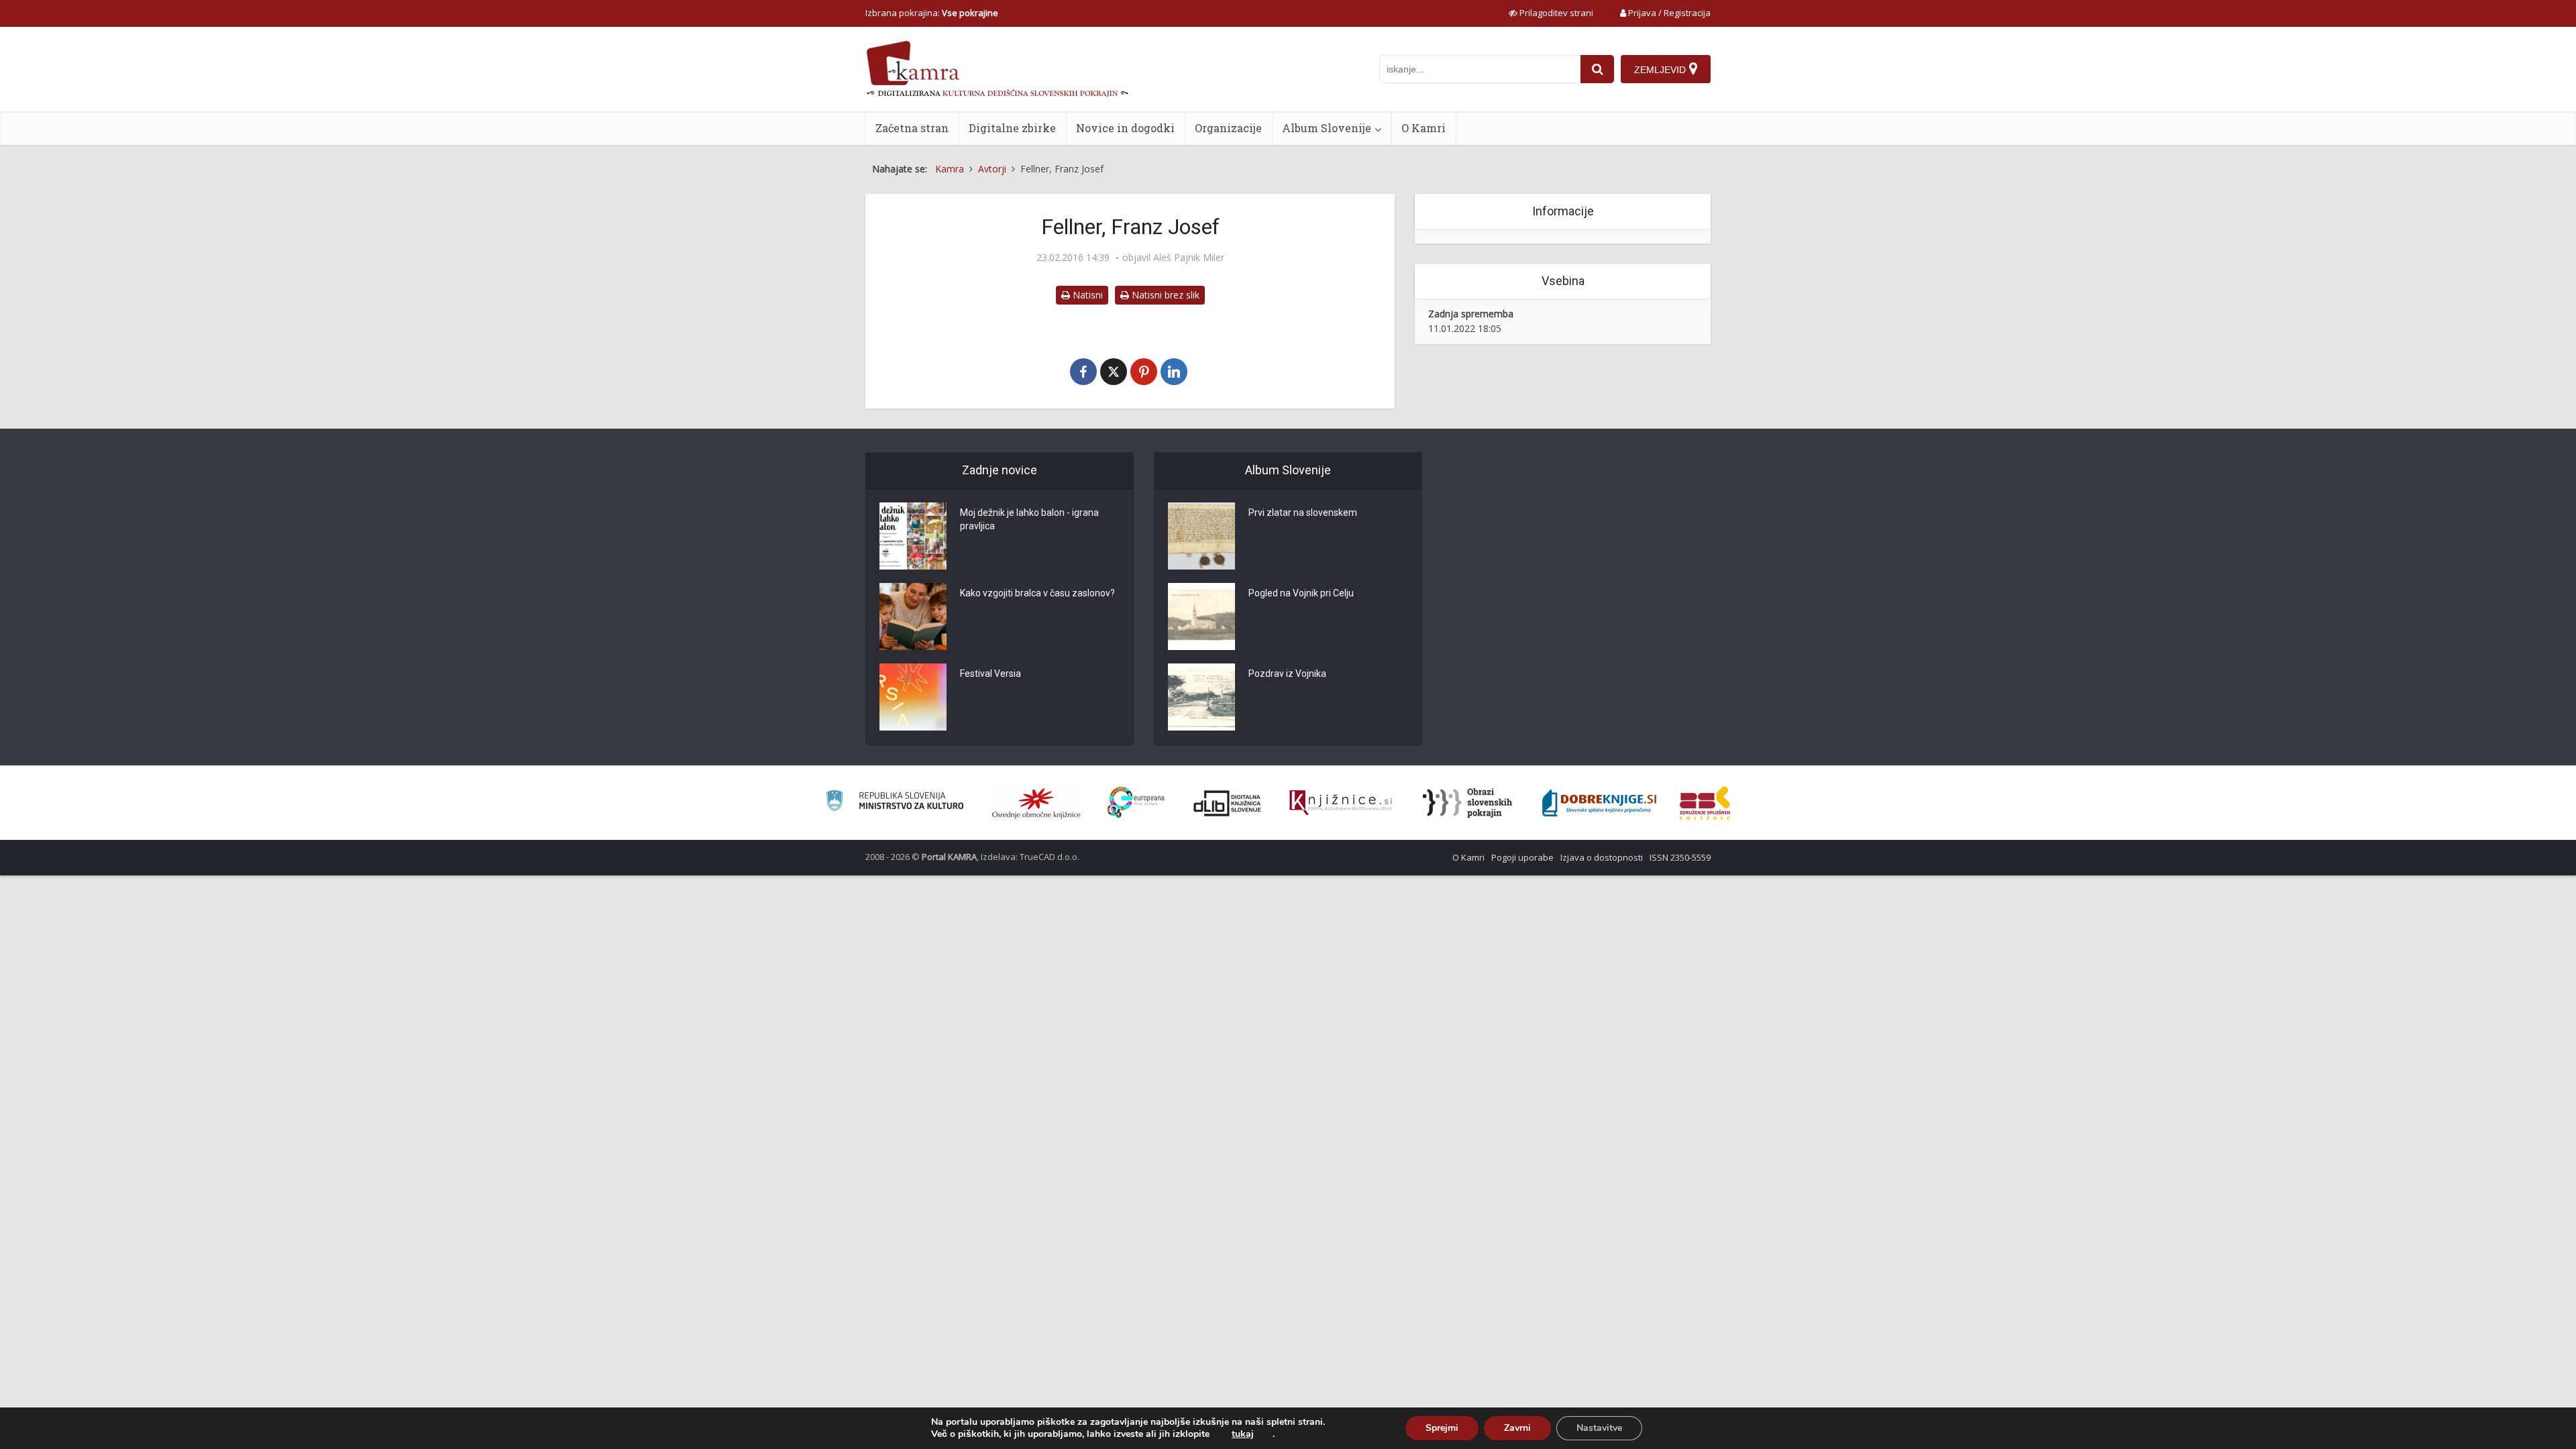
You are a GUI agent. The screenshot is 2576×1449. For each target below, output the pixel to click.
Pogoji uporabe (1522, 857)
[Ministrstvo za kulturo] (895, 803)
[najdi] (1597, 69)
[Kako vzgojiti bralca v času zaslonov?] (913, 616)
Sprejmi (1442, 1428)
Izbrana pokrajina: (932, 13)
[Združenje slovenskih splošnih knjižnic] (1341, 803)
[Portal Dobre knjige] (1599, 803)
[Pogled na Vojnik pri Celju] (1201, 616)
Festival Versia (990, 674)
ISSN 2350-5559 (1680, 857)
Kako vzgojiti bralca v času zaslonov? (1037, 593)
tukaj (1243, 1434)
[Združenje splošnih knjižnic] (1705, 803)
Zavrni (1517, 1428)
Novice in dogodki (1125, 128)
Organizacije (1228, 128)
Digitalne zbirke (1012, 128)
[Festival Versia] (913, 697)
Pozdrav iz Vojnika (1287, 674)
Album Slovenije (1327, 128)
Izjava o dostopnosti (1602, 857)
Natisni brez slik (1164, 295)
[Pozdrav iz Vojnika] (1201, 697)
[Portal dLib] (1228, 803)
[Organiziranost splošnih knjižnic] (1036, 803)
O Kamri (1424, 128)
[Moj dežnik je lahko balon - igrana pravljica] (913, 536)
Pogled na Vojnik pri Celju (1301, 593)
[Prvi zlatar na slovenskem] (1201, 536)
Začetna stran (912, 128)
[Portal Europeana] (1136, 803)
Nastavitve (1599, 1428)
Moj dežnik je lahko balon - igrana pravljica (1029, 519)
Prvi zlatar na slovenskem (1303, 513)
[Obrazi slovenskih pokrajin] (1467, 803)
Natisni (1086, 295)
